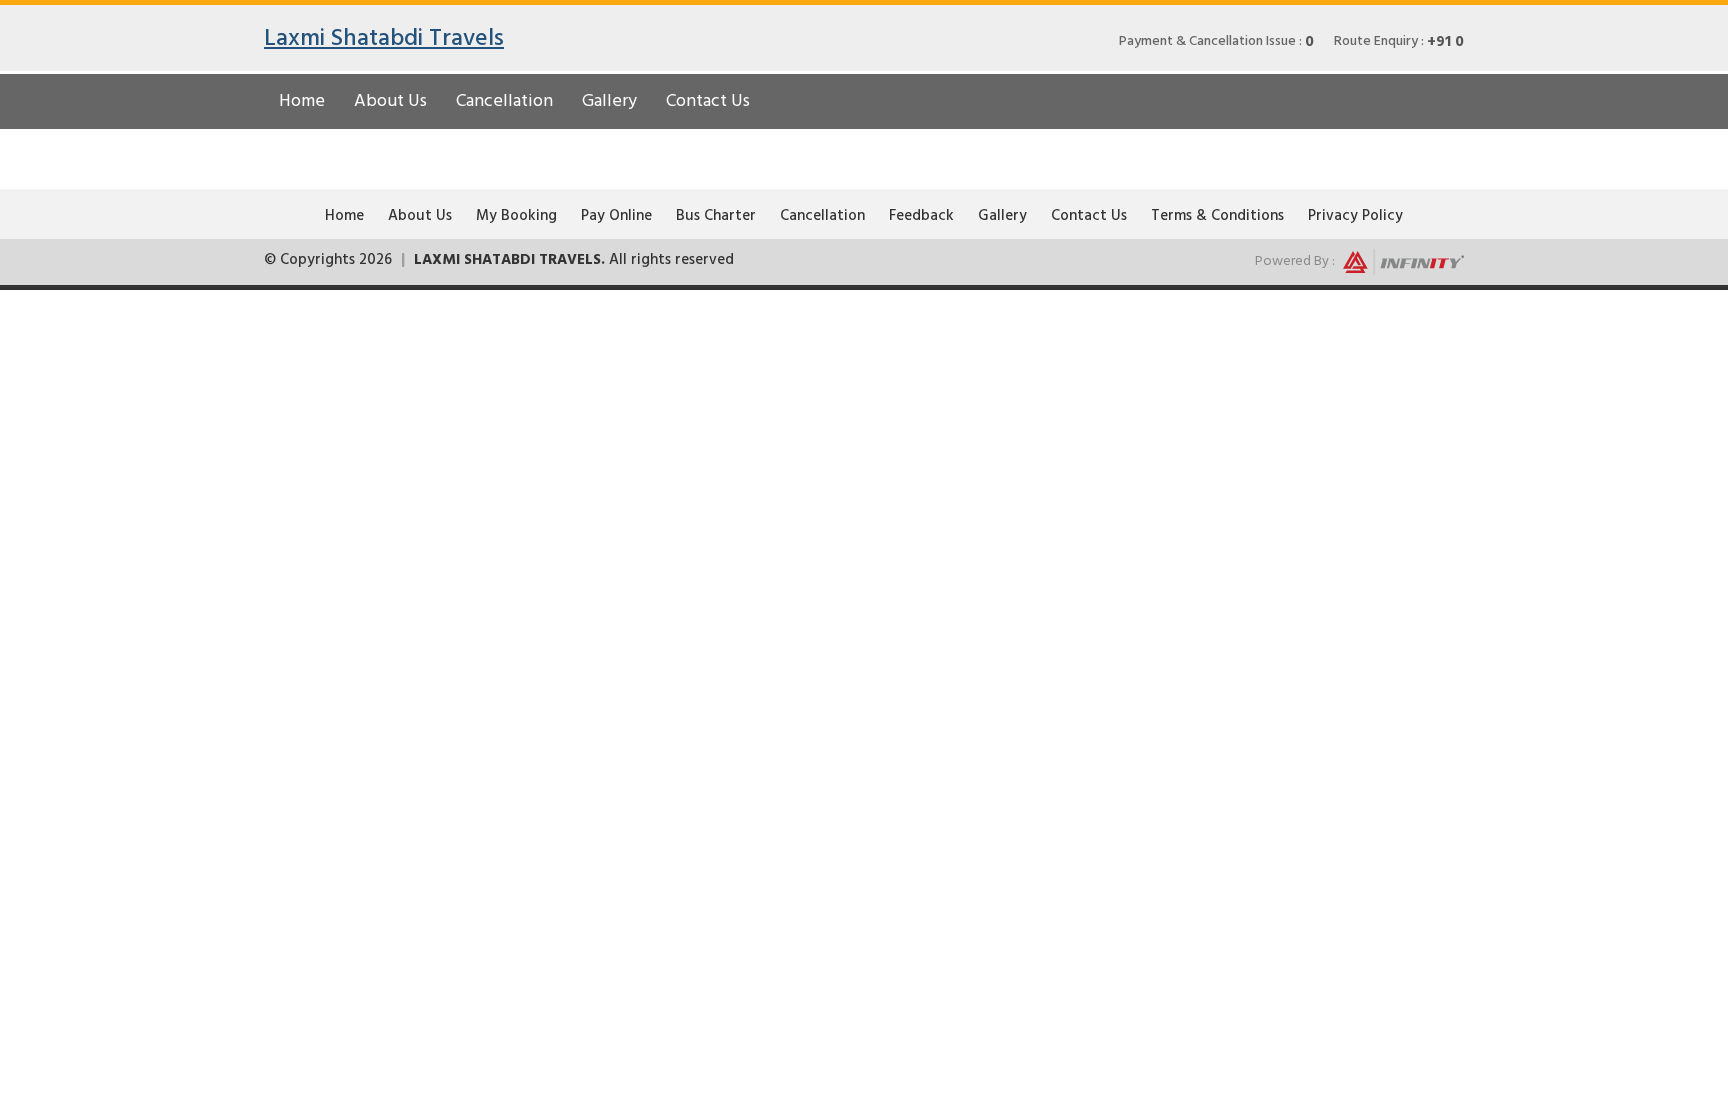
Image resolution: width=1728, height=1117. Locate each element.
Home (302, 100)
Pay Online (616, 215)
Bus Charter (716, 215)
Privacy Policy (1355, 215)
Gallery (609, 100)
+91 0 (1445, 42)
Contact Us (708, 100)
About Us (390, 100)
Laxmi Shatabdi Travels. (509, 259)
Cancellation (504, 100)
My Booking (516, 215)
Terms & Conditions (1217, 215)
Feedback (921, 215)
